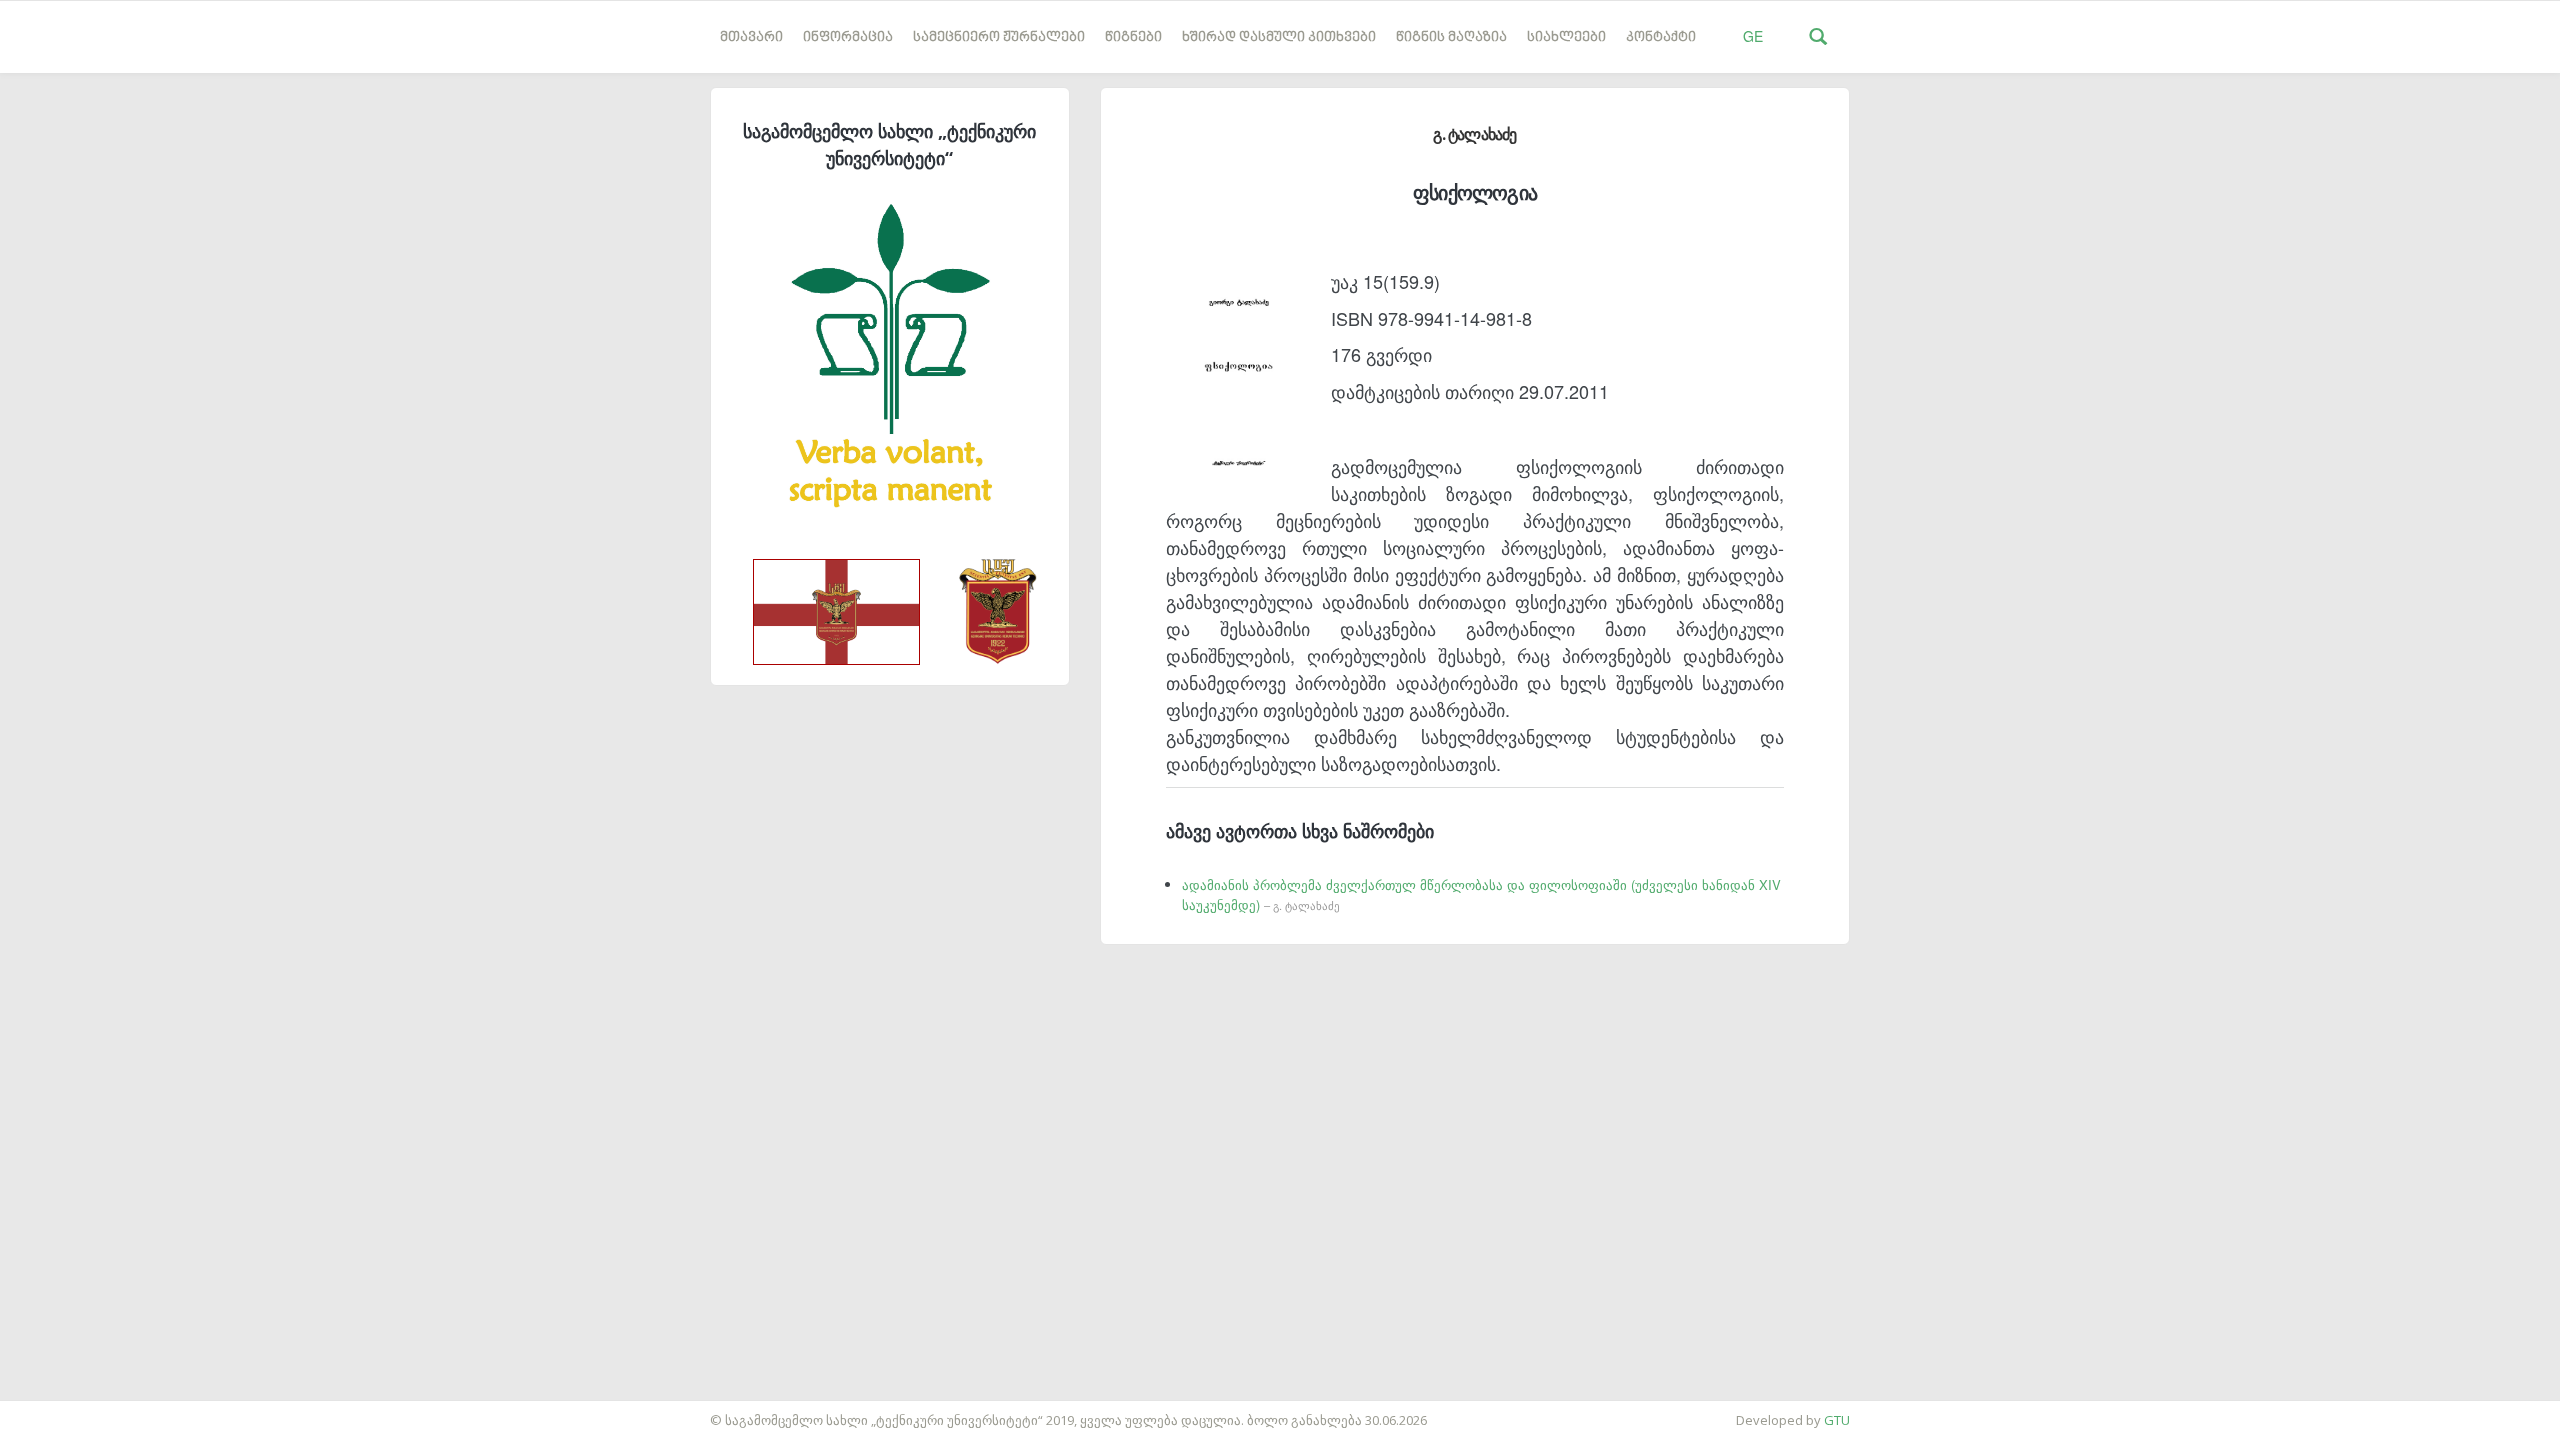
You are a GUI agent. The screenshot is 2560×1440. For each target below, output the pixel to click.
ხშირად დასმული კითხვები (1279, 37)
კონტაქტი (1661, 37)
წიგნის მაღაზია (1451, 37)
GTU (1837, 1420)
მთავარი (751, 37)
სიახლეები (1566, 37)
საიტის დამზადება (59, 1410)
